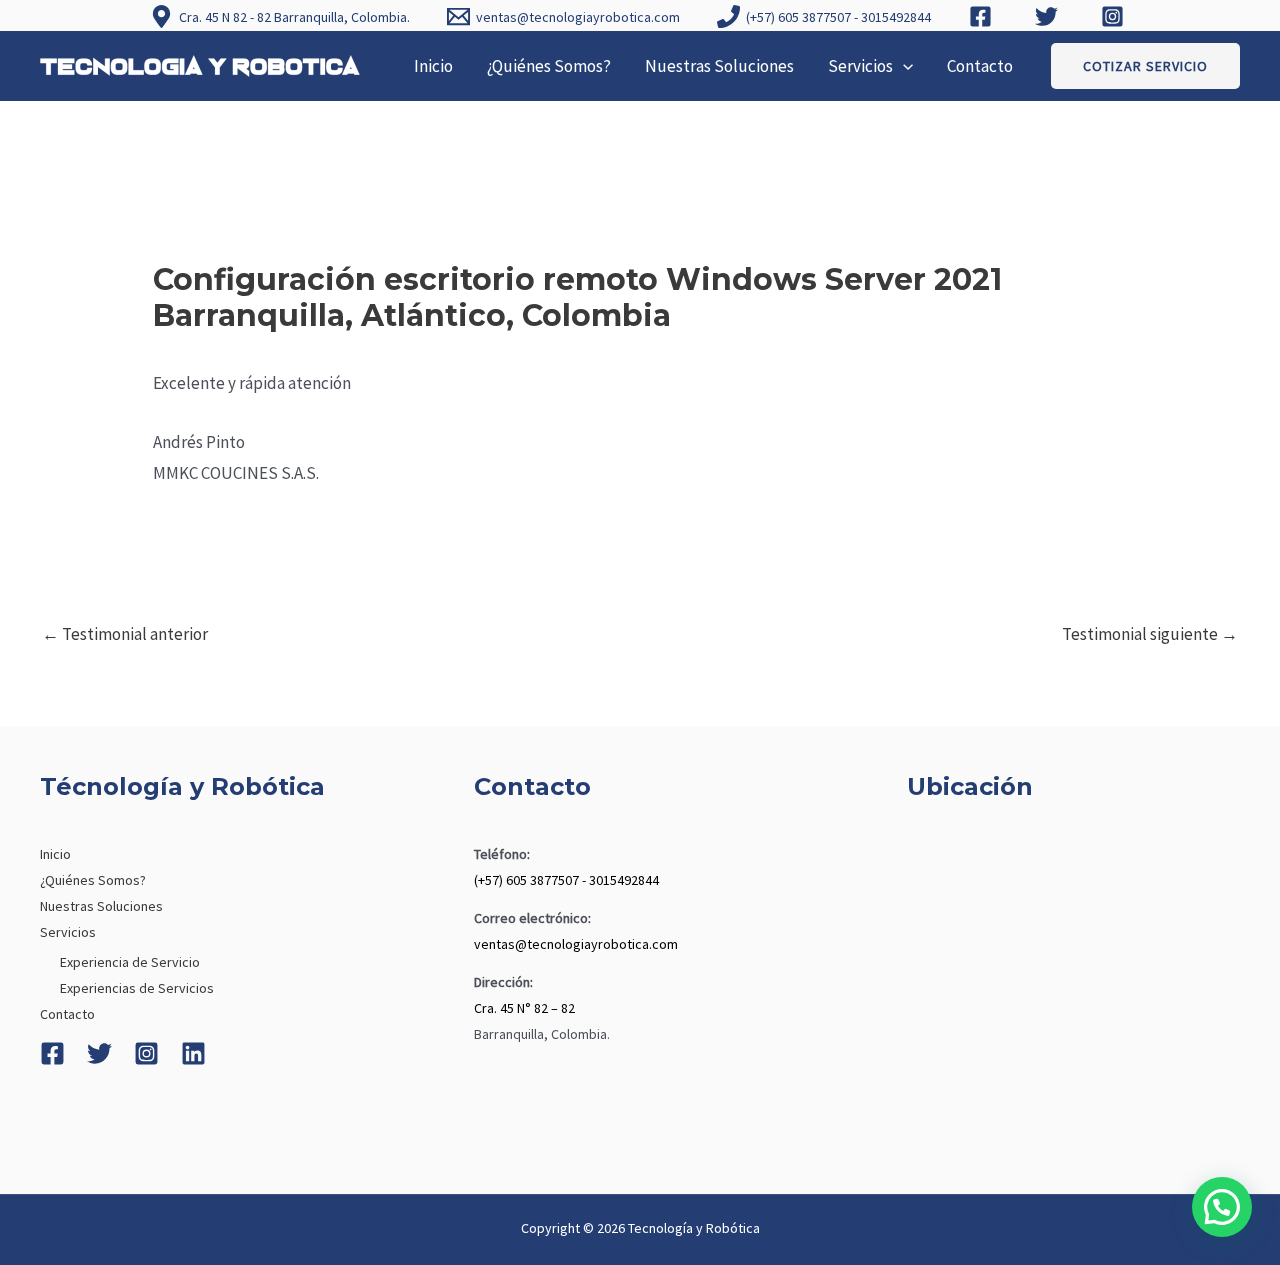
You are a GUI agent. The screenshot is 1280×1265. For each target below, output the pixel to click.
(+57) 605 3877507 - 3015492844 (566, 880)
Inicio (433, 66)
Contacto (980, 66)
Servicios (860, 66)
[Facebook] (52, 1053)
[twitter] (1049, 16)
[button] (903, 66)
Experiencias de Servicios (137, 988)
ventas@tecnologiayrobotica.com (576, 944)
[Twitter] (99, 1053)
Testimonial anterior (125, 634)
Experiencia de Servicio (130, 962)
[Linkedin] (193, 1053)
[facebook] (983, 16)
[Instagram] (146, 1053)
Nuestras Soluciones (719, 66)
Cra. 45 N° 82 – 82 (524, 1008)
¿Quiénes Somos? (549, 66)
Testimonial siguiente (1150, 634)
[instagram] (1115, 16)
